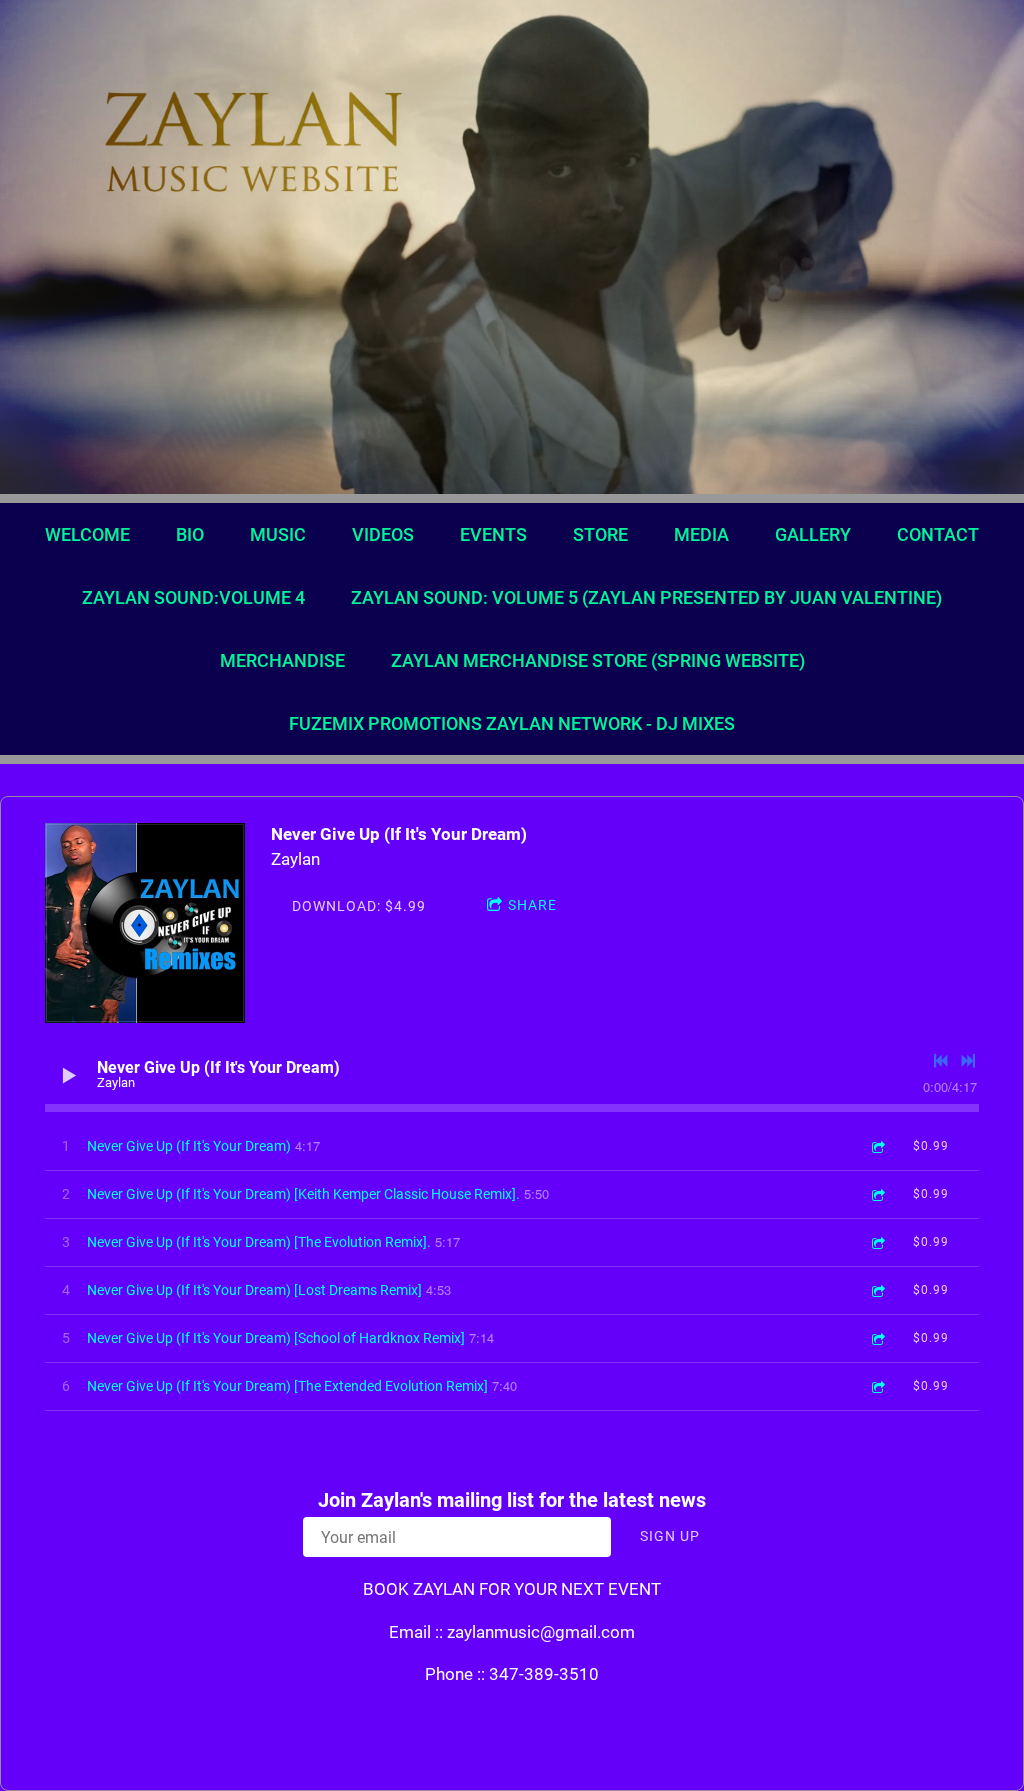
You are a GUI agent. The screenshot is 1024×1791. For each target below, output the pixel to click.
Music (278, 534)
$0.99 (931, 1146)
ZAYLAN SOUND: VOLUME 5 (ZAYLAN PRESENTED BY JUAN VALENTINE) (646, 597)
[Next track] (968, 1061)
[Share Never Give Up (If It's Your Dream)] (877, 1146)
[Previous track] (941, 1061)
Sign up (670, 1536)
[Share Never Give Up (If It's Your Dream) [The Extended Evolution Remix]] (877, 1386)
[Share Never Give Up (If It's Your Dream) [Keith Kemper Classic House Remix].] (877, 1194)
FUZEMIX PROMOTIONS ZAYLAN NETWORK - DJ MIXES (512, 723)
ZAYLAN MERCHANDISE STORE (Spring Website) (598, 660)
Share (532, 905)
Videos (383, 534)
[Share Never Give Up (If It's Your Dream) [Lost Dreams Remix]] (877, 1290)
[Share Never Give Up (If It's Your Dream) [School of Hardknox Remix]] (877, 1338)
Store (600, 534)
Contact (938, 534)
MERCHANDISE (282, 660)
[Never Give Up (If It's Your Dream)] (145, 923)
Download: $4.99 (359, 906)
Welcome (87, 534)
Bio (190, 534)
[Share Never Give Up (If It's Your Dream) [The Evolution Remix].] (877, 1242)
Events (493, 534)
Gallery (813, 534)
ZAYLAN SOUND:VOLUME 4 (193, 597)
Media (701, 534)
